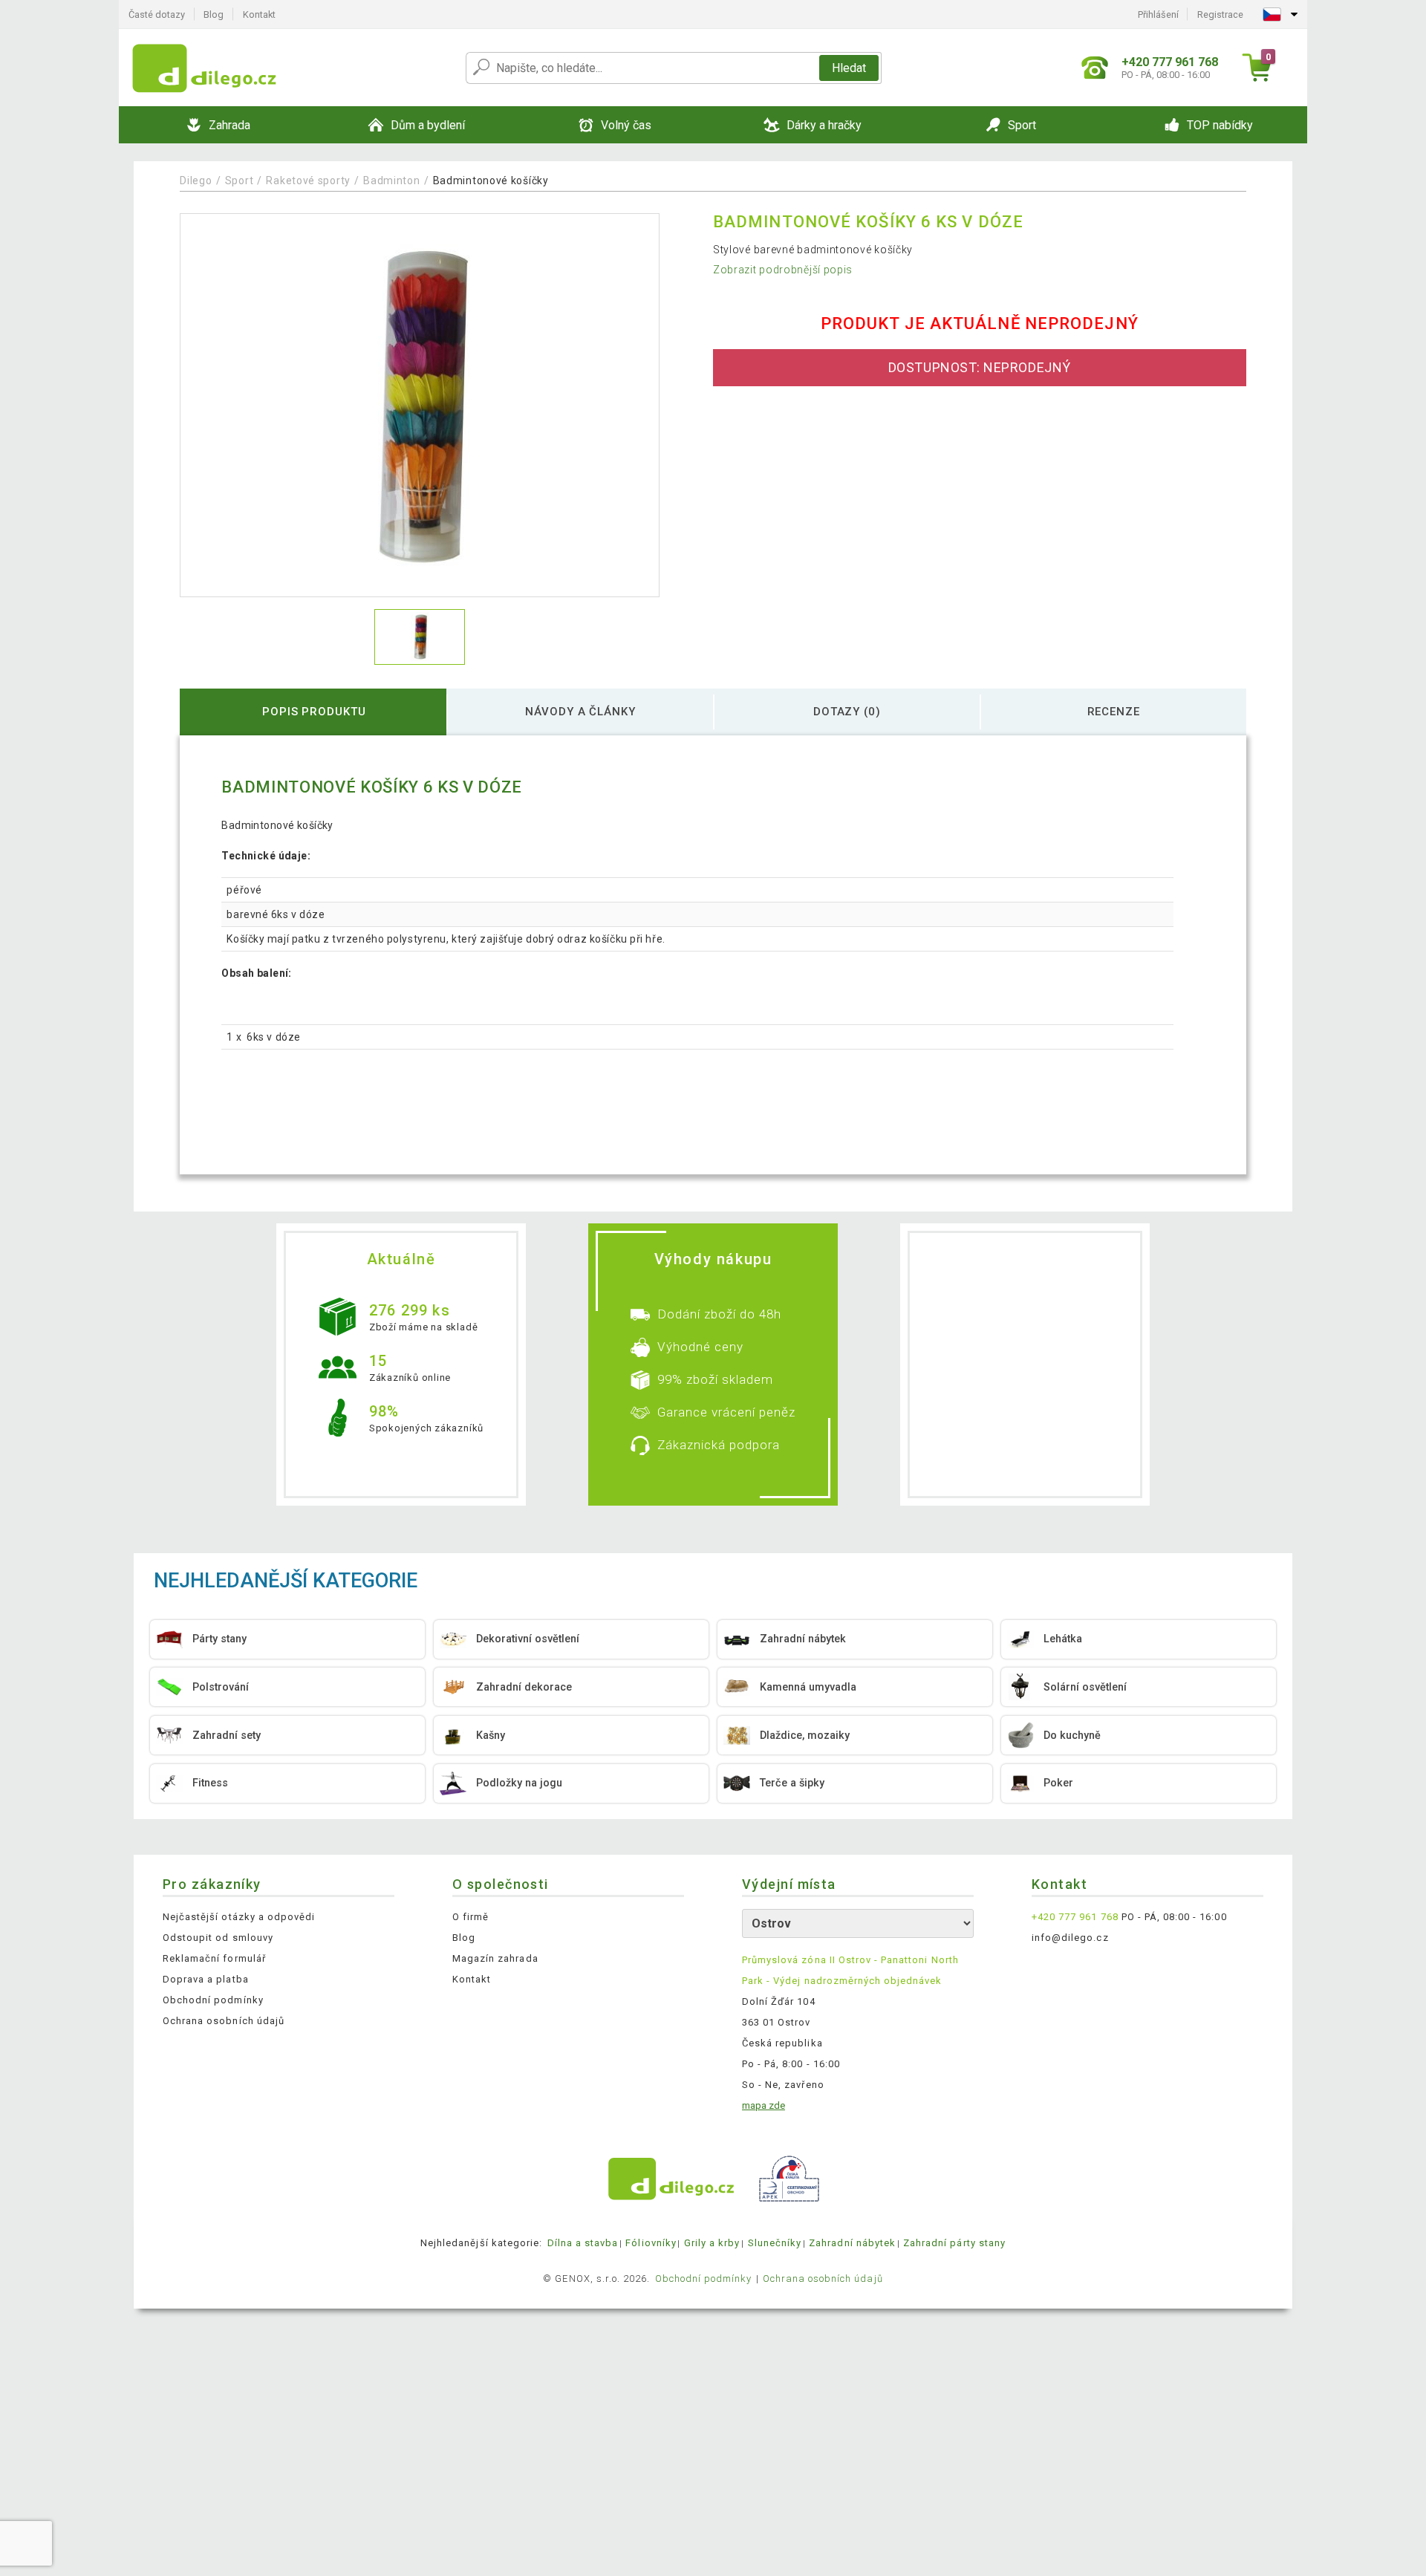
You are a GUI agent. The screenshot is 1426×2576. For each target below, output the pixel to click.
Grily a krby (712, 2243)
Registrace (1220, 14)
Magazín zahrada (495, 1958)
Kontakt (259, 14)
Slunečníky (775, 2243)
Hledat (849, 68)
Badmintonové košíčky (491, 180)
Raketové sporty (308, 180)
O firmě (471, 1917)
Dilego (196, 180)
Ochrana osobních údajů (224, 2021)
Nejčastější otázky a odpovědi (239, 1917)
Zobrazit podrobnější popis (783, 270)
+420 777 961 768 (1075, 1917)
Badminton (391, 180)
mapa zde (764, 2105)
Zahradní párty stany (954, 2243)
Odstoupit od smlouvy (218, 1938)
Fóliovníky (651, 2243)
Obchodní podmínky (213, 2000)
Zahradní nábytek (852, 2243)
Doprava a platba (206, 1979)
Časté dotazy (157, 14)
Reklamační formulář (214, 1958)
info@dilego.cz (1070, 1938)
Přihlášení (1158, 14)
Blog (214, 14)
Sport (240, 180)
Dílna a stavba (583, 2243)
